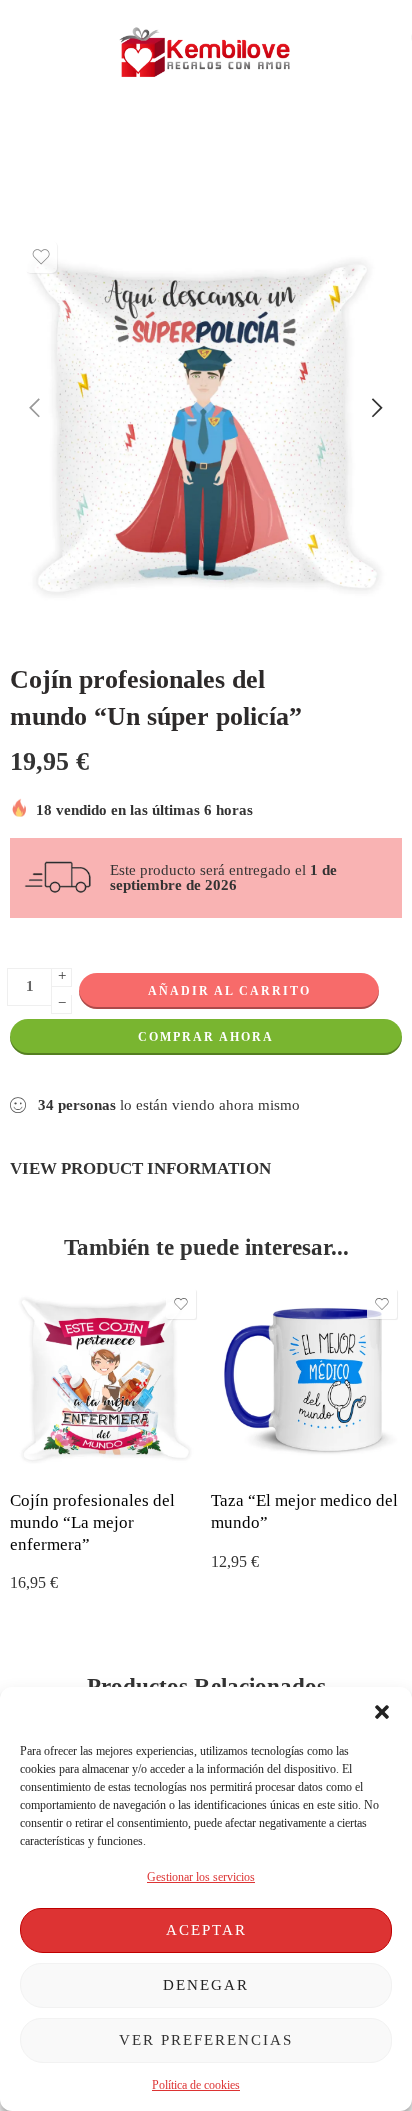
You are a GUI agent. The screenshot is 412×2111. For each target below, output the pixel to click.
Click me (126, 140)
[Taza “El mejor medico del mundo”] (306, 1379)
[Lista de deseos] (41, 257)
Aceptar (206, 1930)
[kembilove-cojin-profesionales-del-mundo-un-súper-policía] (206, 427)
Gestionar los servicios (201, 1877)
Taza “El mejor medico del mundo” (304, 1511)
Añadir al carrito (229, 991)
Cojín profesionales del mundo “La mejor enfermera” (92, 1522)
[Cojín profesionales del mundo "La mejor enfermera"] (105, 1379)
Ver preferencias (206, 2040)
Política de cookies (196, 2085)
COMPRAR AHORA (206, 1037)
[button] (382, 1712)
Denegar (206, 1985)
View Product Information (140, 1168)
